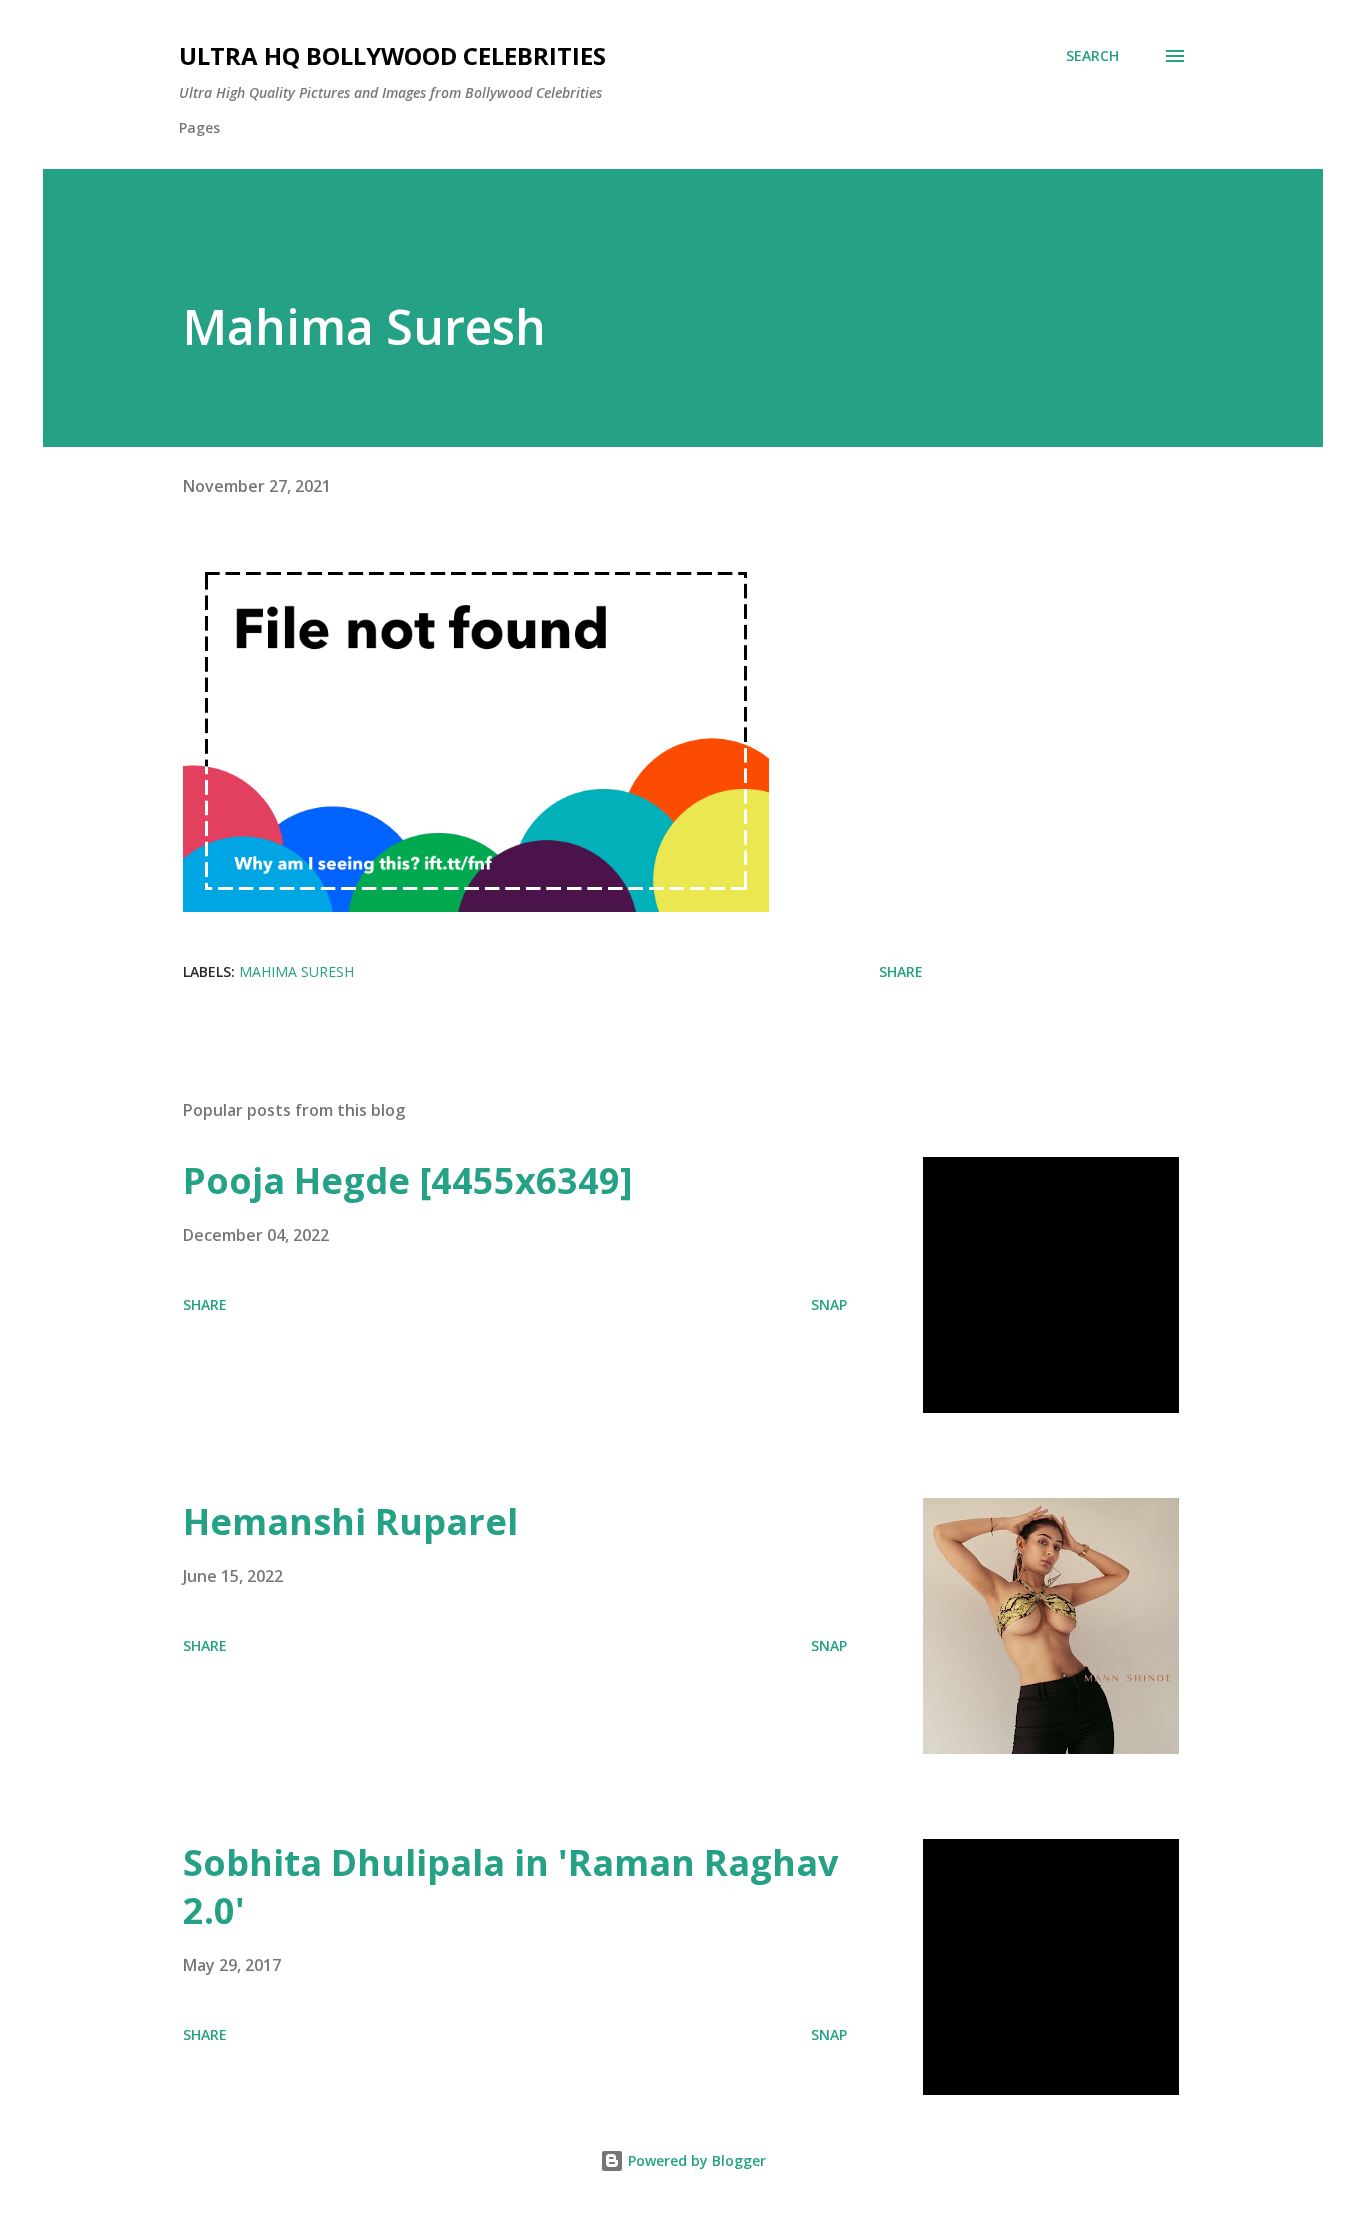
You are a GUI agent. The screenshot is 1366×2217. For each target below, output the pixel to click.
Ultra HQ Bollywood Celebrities (392, 55)
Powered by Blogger (695, 2160)
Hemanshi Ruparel (350, 1521)
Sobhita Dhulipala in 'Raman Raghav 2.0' (510, 1886)
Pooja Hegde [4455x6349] (408, 1180)
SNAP (829, 1304)
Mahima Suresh (296, 971)
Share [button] (901, 971)
